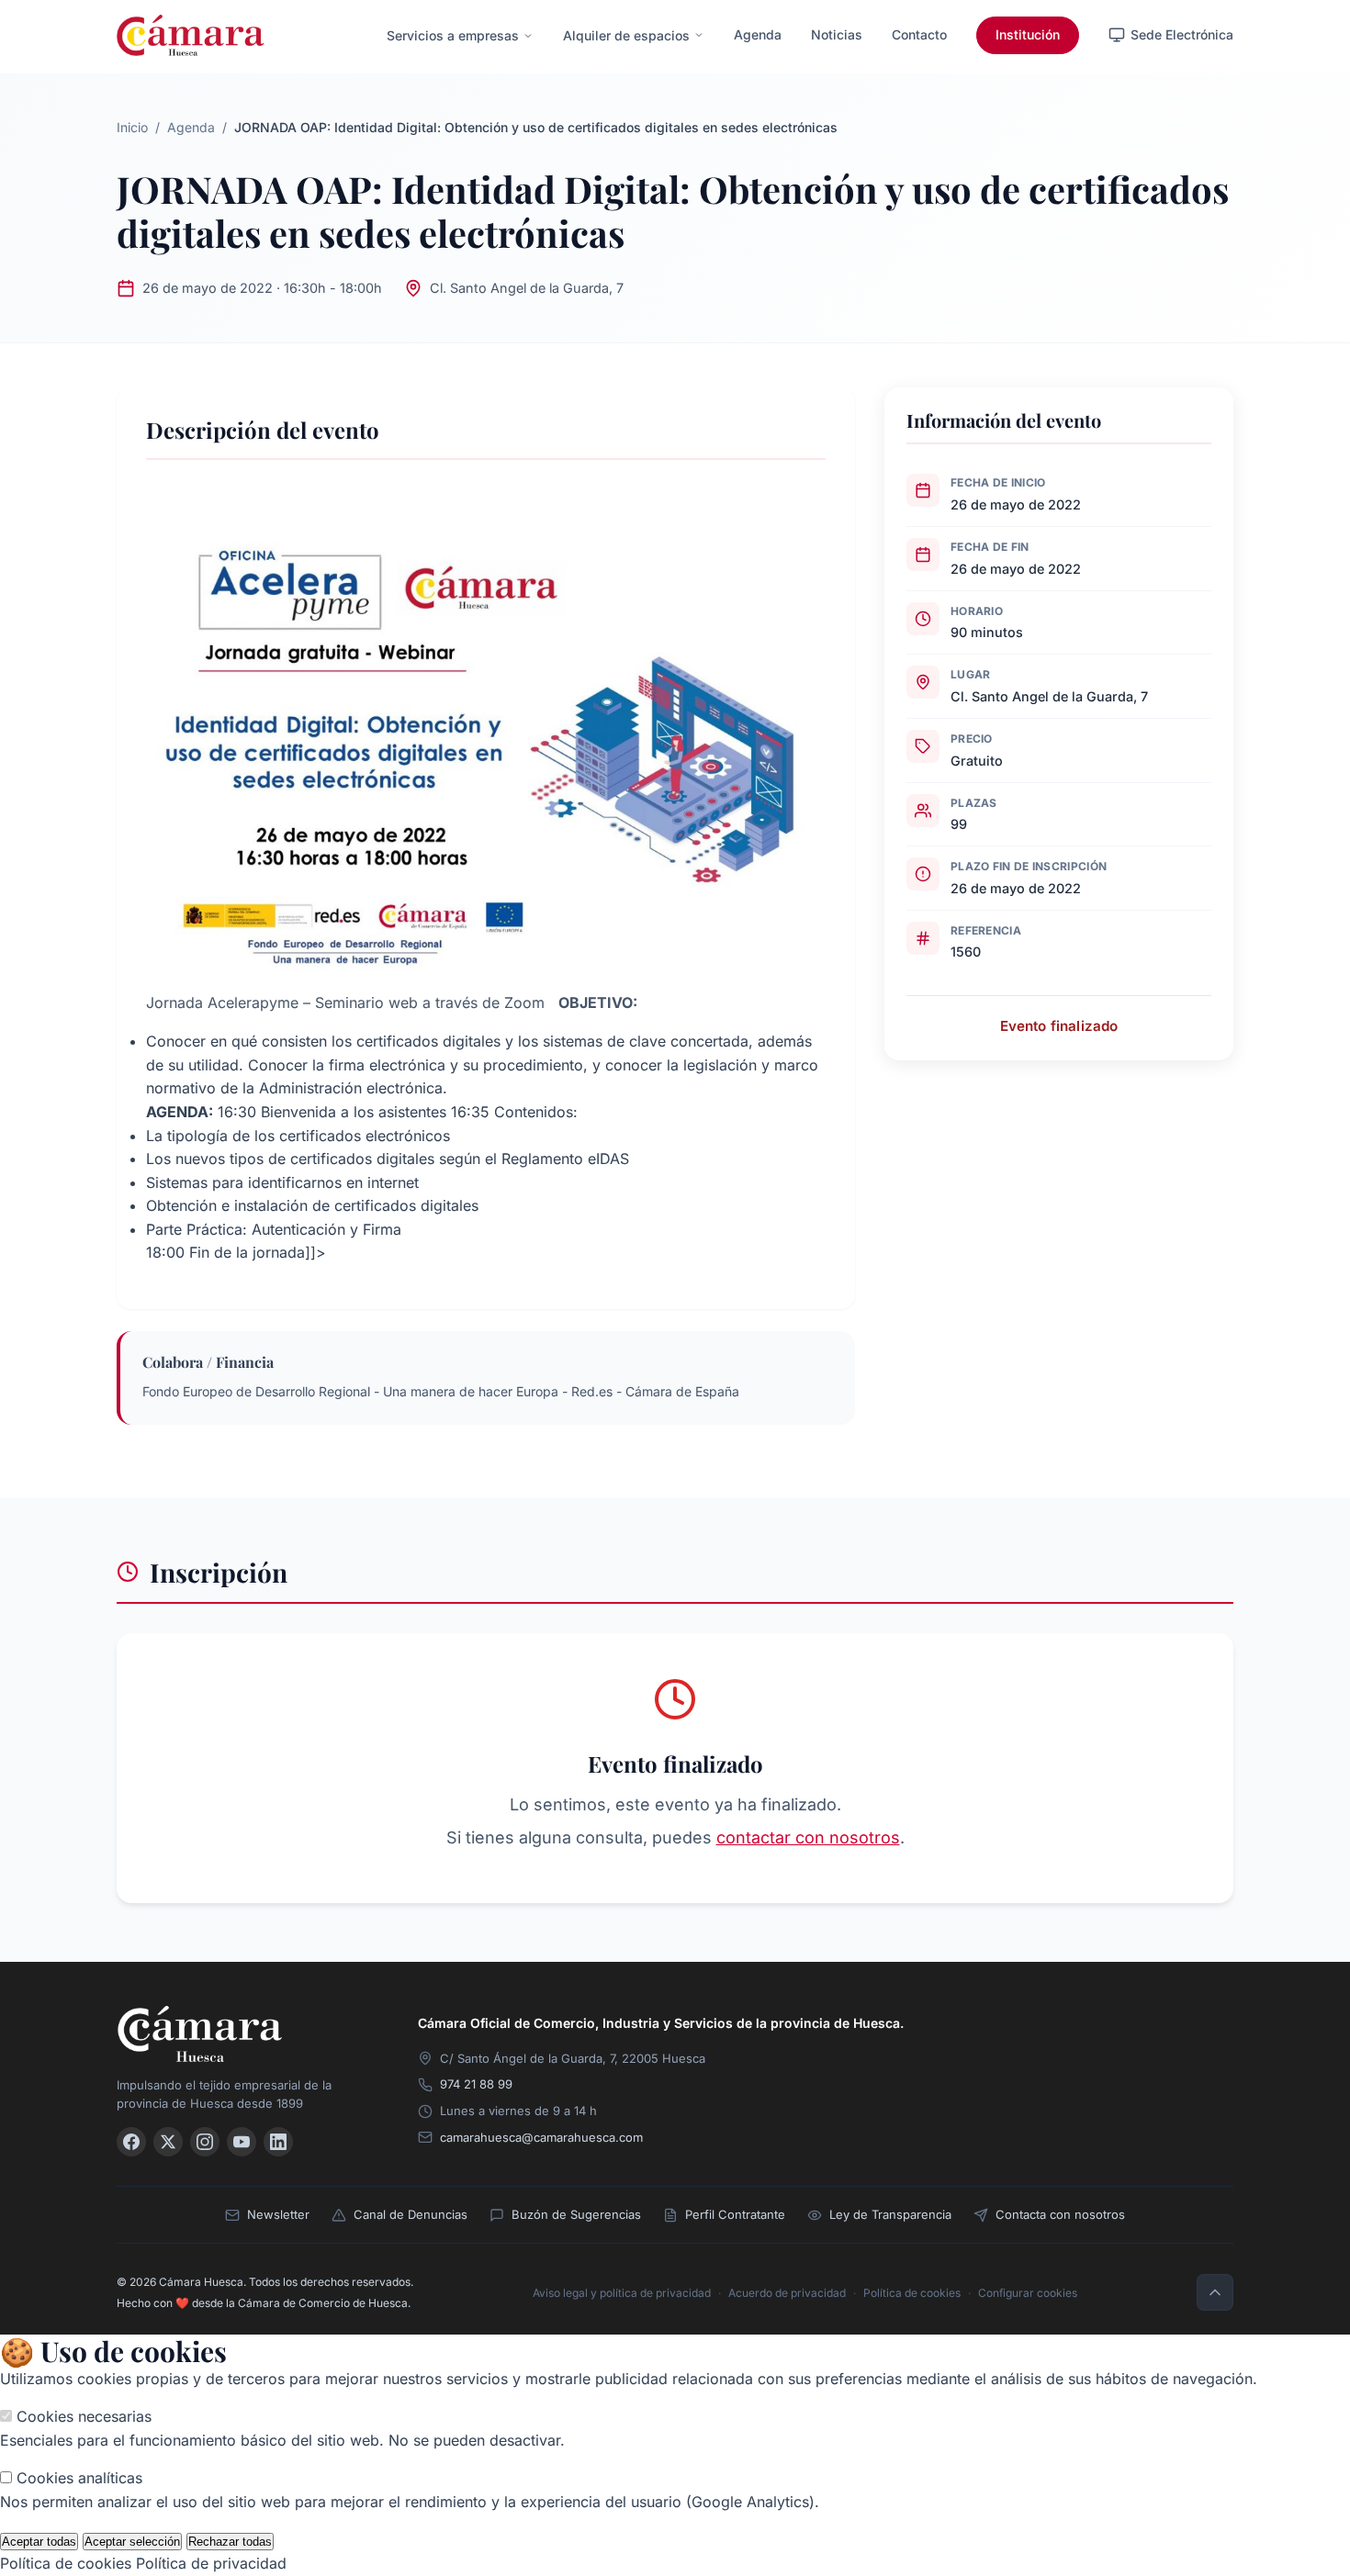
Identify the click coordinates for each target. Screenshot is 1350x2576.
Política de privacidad (211, 2563)
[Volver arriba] (1215, 2292)
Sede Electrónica (1182, 34)
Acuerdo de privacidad (787, 2293)
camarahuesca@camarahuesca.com (541, 2137)
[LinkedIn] (278, 2142)
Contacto (919, 34)
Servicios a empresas (453, 35)
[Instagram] (205, 2142)
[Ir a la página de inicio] (191, 35)
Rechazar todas (230, 2542)
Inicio (132, 127)
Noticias (837, 34)
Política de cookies (912, 2293)
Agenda (758, 34)
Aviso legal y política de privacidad (622, 2293)
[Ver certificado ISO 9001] (1090, 2043)
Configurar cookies (1028, 2293)
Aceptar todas (39, 2542)
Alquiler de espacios (626, 35)
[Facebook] (131, 2142)
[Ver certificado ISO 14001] (1208, 2043)
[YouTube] (242, 2142)
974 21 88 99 (476, 2084)
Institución (1028, 34)
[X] (168, 2142)
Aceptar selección (132, 2542)
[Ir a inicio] (245, 2034)
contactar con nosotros (808, 1837)
